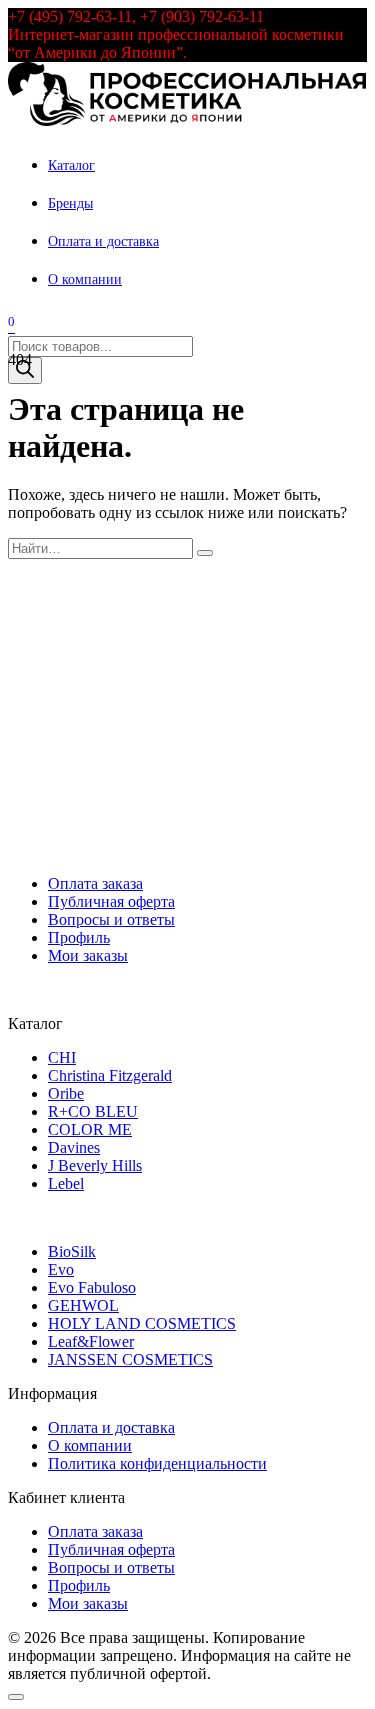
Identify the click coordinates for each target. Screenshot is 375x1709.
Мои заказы (88, 955)
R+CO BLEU (93, 1111)
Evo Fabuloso (92, 1287)
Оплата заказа (95, 883)
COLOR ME (90, 1129)
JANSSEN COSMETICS (130, 1359)
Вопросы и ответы (111, 919)
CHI (62, 1057)
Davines (74, 1147)
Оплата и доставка (103, 241)
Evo (61, 1269)
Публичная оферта (111, 901)
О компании (85, 279)
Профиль (79, 937)
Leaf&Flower (91, 1341)
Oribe (66, 1093)
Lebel (66, 1183)
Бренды (70, 203)
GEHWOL (83, 1305)
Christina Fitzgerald (110, 1075)
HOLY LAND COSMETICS (142, 1323)
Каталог (71, 165)
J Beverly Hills (95, 1165)
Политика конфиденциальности (157, 1463)
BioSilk (72, 1251)
